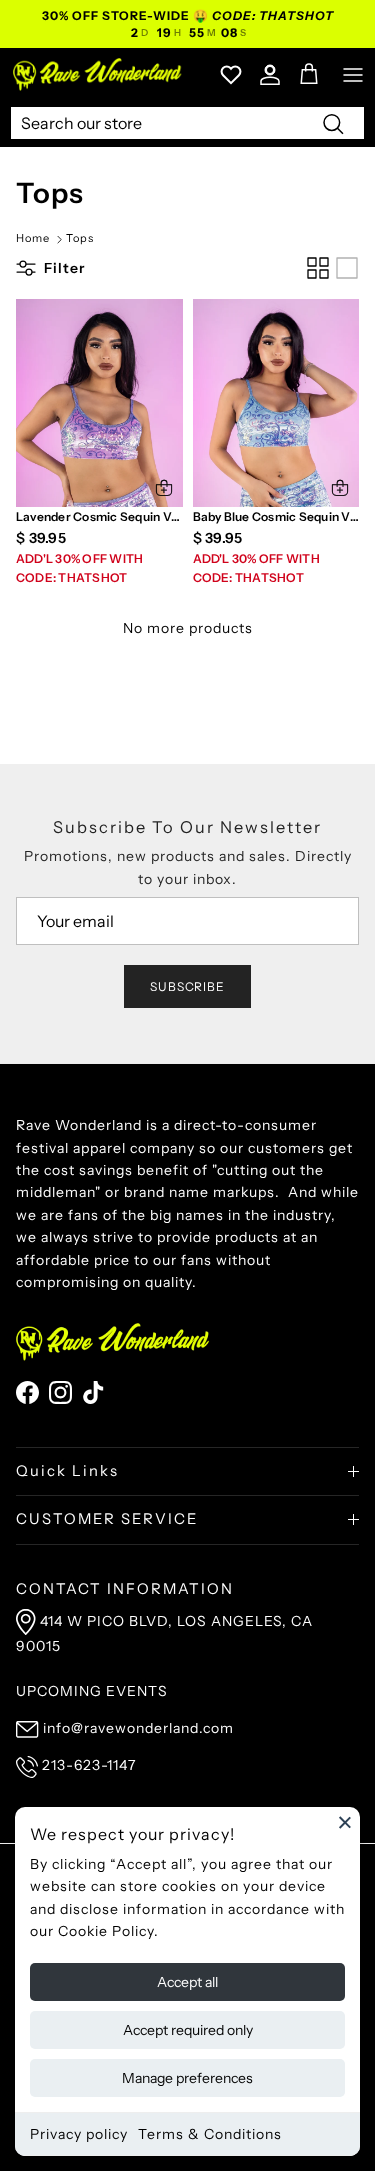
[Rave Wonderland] (98, 74)
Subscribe (188, 986)
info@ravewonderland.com (138, 1728)
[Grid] (318, 268)
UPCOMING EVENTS (92, 1691)
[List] (347, 268)
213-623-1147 (89, 1765)
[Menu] (353, 75)
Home (33, 239)
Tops (80, 239)
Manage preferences (187, 2078)
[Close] (345, 1822)
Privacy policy (79, 2134)
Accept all (187, 1982)
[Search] (333, 123)
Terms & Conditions (210, 2134)
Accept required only (188, 2030)
